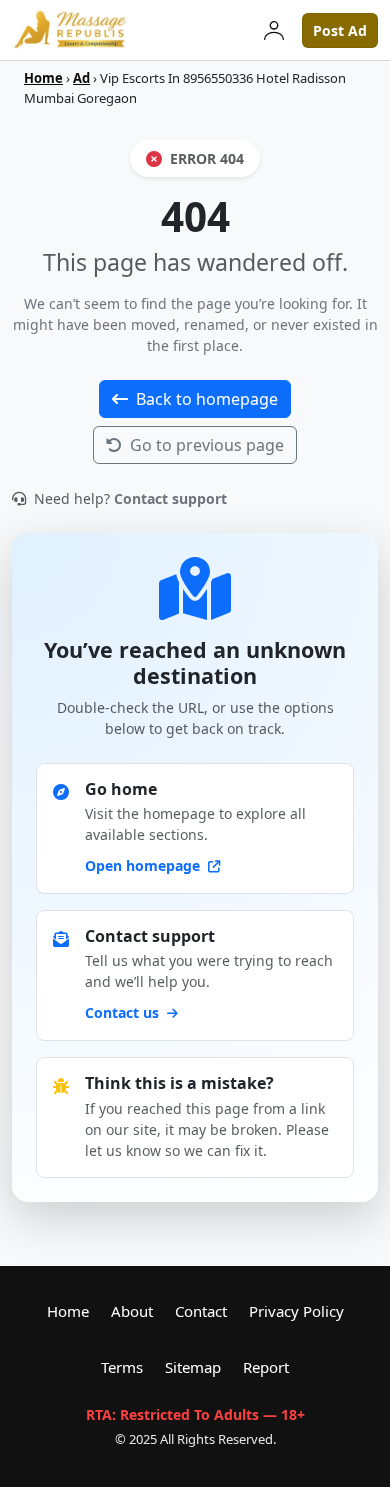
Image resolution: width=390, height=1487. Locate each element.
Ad (81, 78)
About (132, 1311)
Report (266, 1367)
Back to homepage (207, 399)
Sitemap (193, 1367)
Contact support (170, 498)
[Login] (274, 30)
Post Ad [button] (340, 30)
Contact (201, 1311)
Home (43, 78)
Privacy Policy (296, 1311)
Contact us (124, 1012)
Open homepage (144, 865)
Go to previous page (207, 445)
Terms (122, 1367)
